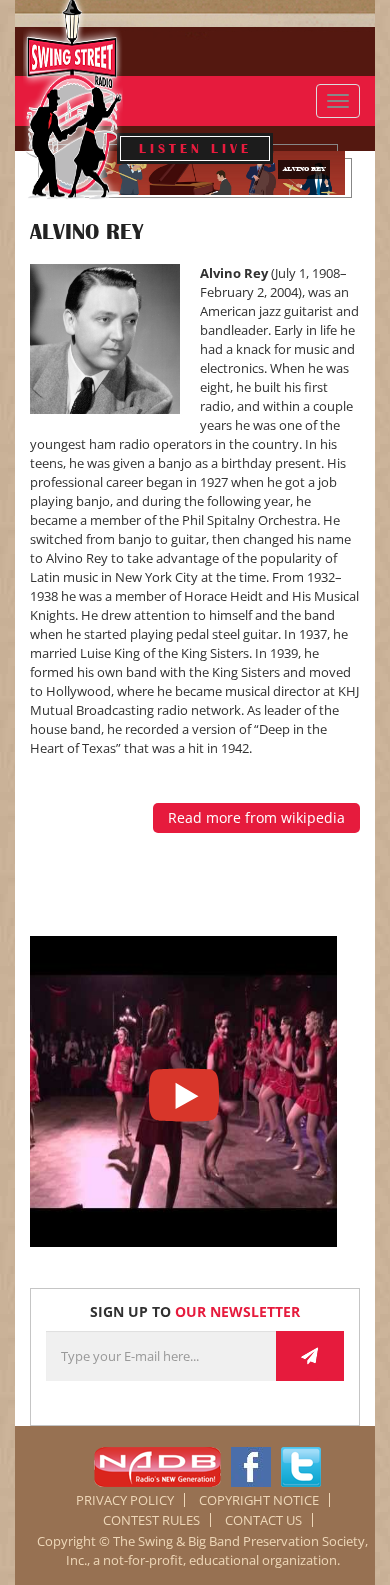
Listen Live (195, 148)
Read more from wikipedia (256, 817)
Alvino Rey (86, 232)
